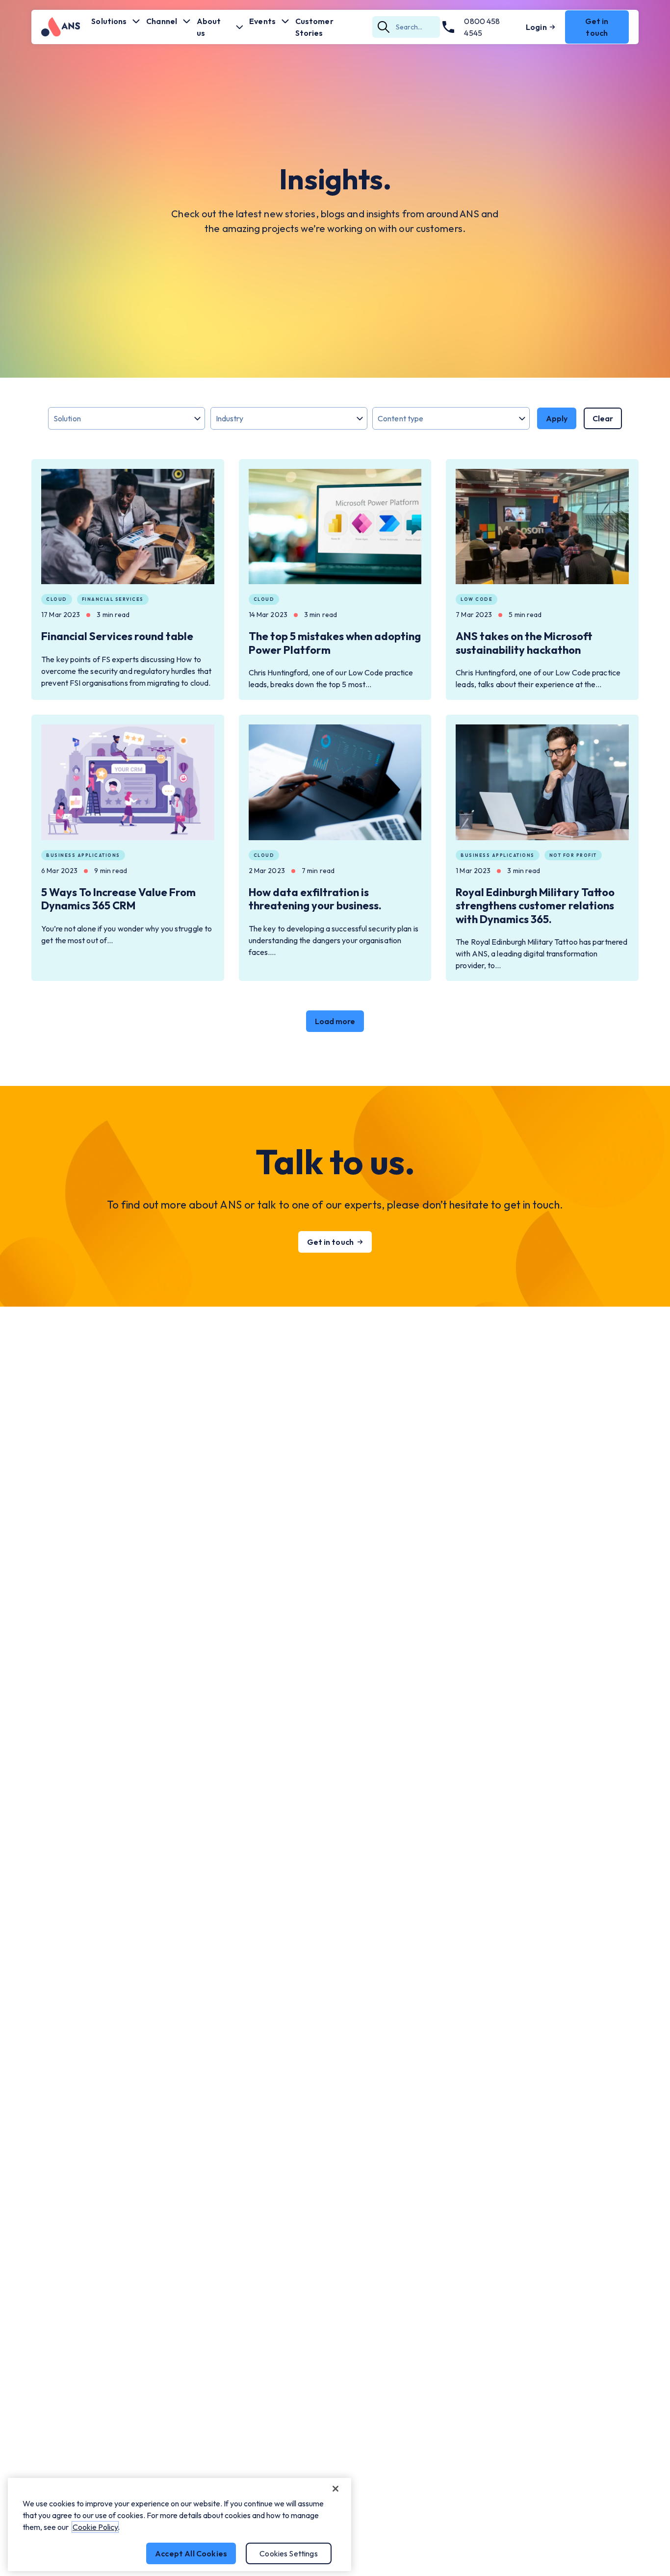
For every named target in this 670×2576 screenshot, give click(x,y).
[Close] (335, 2489)
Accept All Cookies (191, 2553)
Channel (162, 21)
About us (209, 27)
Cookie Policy (95, 2527)
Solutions (109, 21)
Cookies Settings (289, 2553)
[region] (180, 2524)
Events (262, 21)
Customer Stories (314, 27)
